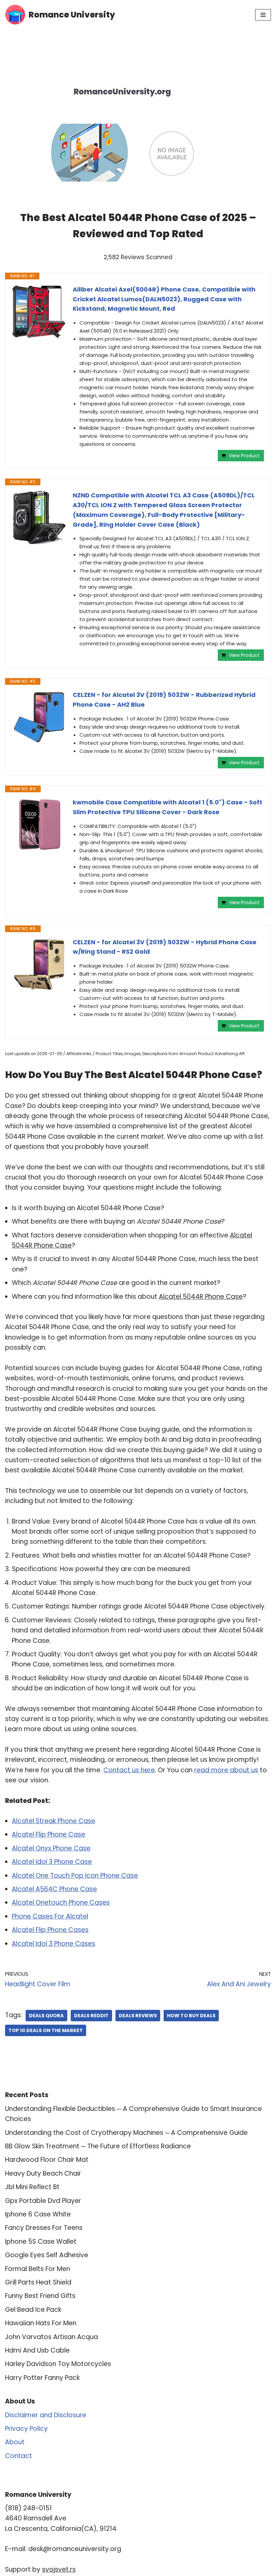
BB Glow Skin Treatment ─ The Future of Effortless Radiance (98, 2146)
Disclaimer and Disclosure (46, 2415)
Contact (19, 2456)
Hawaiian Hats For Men (41, 2323)
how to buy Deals (191, 2016)
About (15, 2442)
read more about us (226, 1770)
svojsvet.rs (59, 2569)
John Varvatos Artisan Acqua (51, 2337)
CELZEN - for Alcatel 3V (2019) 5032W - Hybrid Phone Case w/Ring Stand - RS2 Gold (165, 947)
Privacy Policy (26, 2429)
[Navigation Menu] (263, 15)
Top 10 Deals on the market (46, 2030)
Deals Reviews (138, 2016)
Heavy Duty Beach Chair (43, 2173)
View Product (244, 456)
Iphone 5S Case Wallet (41, 2242)
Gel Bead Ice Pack (33, 2310)
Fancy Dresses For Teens (44, 2228)
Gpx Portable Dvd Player (43, 2201)
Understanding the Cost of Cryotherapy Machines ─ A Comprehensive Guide (126, 2133)
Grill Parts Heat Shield (38, 2282)
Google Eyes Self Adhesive (47, 2255)
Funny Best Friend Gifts (40, 2296)
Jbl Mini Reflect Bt (32, 2187)
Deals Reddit (91, 2016)
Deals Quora (46, 2016)
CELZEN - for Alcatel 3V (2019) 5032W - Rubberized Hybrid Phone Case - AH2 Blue (164, 700)
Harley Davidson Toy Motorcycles (58, 2364)
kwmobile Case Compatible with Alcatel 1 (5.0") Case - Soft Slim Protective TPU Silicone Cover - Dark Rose (167, 807)
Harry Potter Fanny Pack (42, 2378)
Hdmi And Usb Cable (37, 2350)
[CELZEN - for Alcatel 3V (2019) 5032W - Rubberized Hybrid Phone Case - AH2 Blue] (39, 717)
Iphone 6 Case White (38, 2214)
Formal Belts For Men (38, 2269)
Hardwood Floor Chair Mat (47, 2160)
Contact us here (129, 1770)
